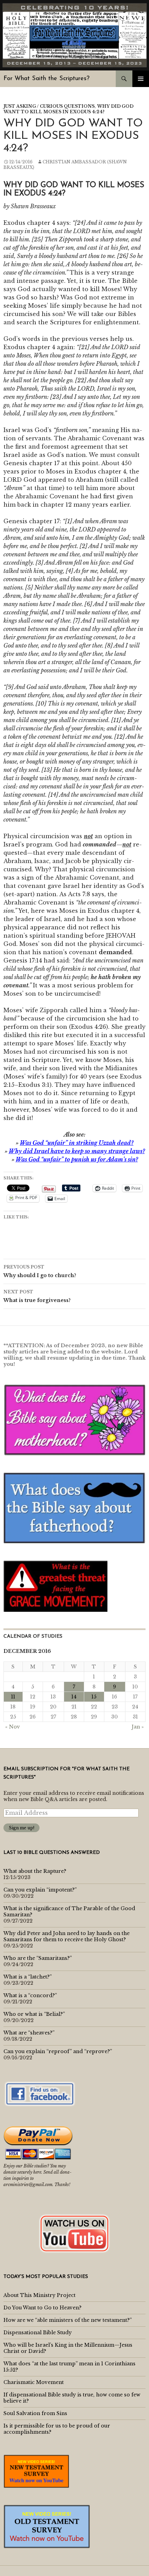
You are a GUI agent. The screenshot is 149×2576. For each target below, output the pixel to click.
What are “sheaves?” (29, 2033)
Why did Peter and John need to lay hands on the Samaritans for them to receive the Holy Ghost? (67, 1936)
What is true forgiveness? (37, 1296)
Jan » (138, 1727)
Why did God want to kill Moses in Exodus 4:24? (68, 109)
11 (13, 1697)
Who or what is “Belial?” (34, 2014)
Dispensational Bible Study (38, 2333)
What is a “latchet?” (28, 1977)
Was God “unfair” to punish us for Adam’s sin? (77, 1159)
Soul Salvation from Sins (35, 2413)
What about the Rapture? (35, 1871)
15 (94, 1697)
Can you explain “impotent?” (40, 1890)
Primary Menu (141, 79)
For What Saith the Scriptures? (46, 79)
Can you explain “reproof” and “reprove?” (58, 2051)
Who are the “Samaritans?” (38, 1958)
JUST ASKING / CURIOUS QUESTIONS (49, 106)
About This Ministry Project (40, 2295)
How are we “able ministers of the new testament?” (68, 2320)
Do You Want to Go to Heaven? (42, 2308)
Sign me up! (21, 1828)
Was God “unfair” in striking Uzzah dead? (77, 1143)
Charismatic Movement (34, 2382)
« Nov (13, 1727)
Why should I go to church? (40, 1271)
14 (74, 1697)
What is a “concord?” (30, 1995)
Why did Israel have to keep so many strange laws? (77, 1151)
